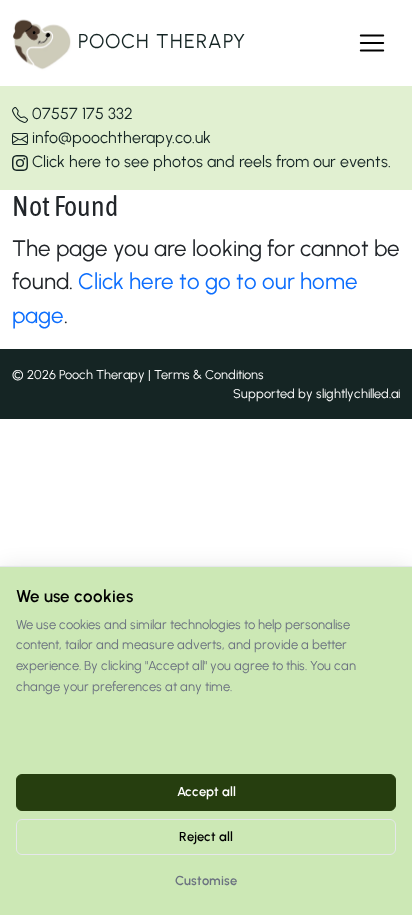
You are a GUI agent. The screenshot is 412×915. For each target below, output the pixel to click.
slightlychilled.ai (358, 393)
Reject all (206, 836)
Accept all (206, 791)
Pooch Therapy (159, 41)
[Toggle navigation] (372, 43)
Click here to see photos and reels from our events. (209, 161)
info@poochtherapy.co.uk (119, 137)
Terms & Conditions (209, 374)
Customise (206, 880)
